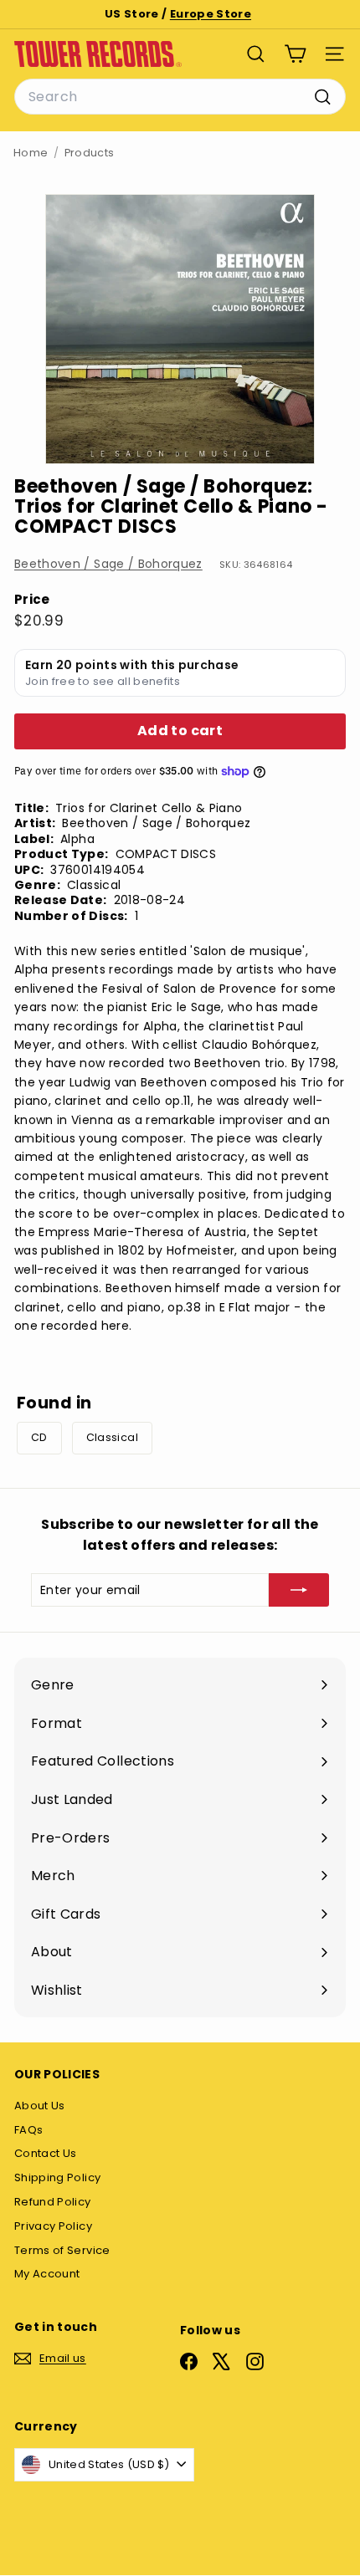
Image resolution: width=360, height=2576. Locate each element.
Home (31, 153)
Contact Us (46, 2153)
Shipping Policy (57, 2177)
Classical (112, 1437)
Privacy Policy (53, 2226)
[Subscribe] (299, 1590)
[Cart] (295, 54)
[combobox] (180, 97)
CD (39, 1437)
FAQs (28, 2130)
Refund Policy (53, 2202)
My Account (47, 2274)
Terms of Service (62, 2250)
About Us (40, 2106)
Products (90, 153)
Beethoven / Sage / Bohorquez (108, 564)
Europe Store (211, 14)
